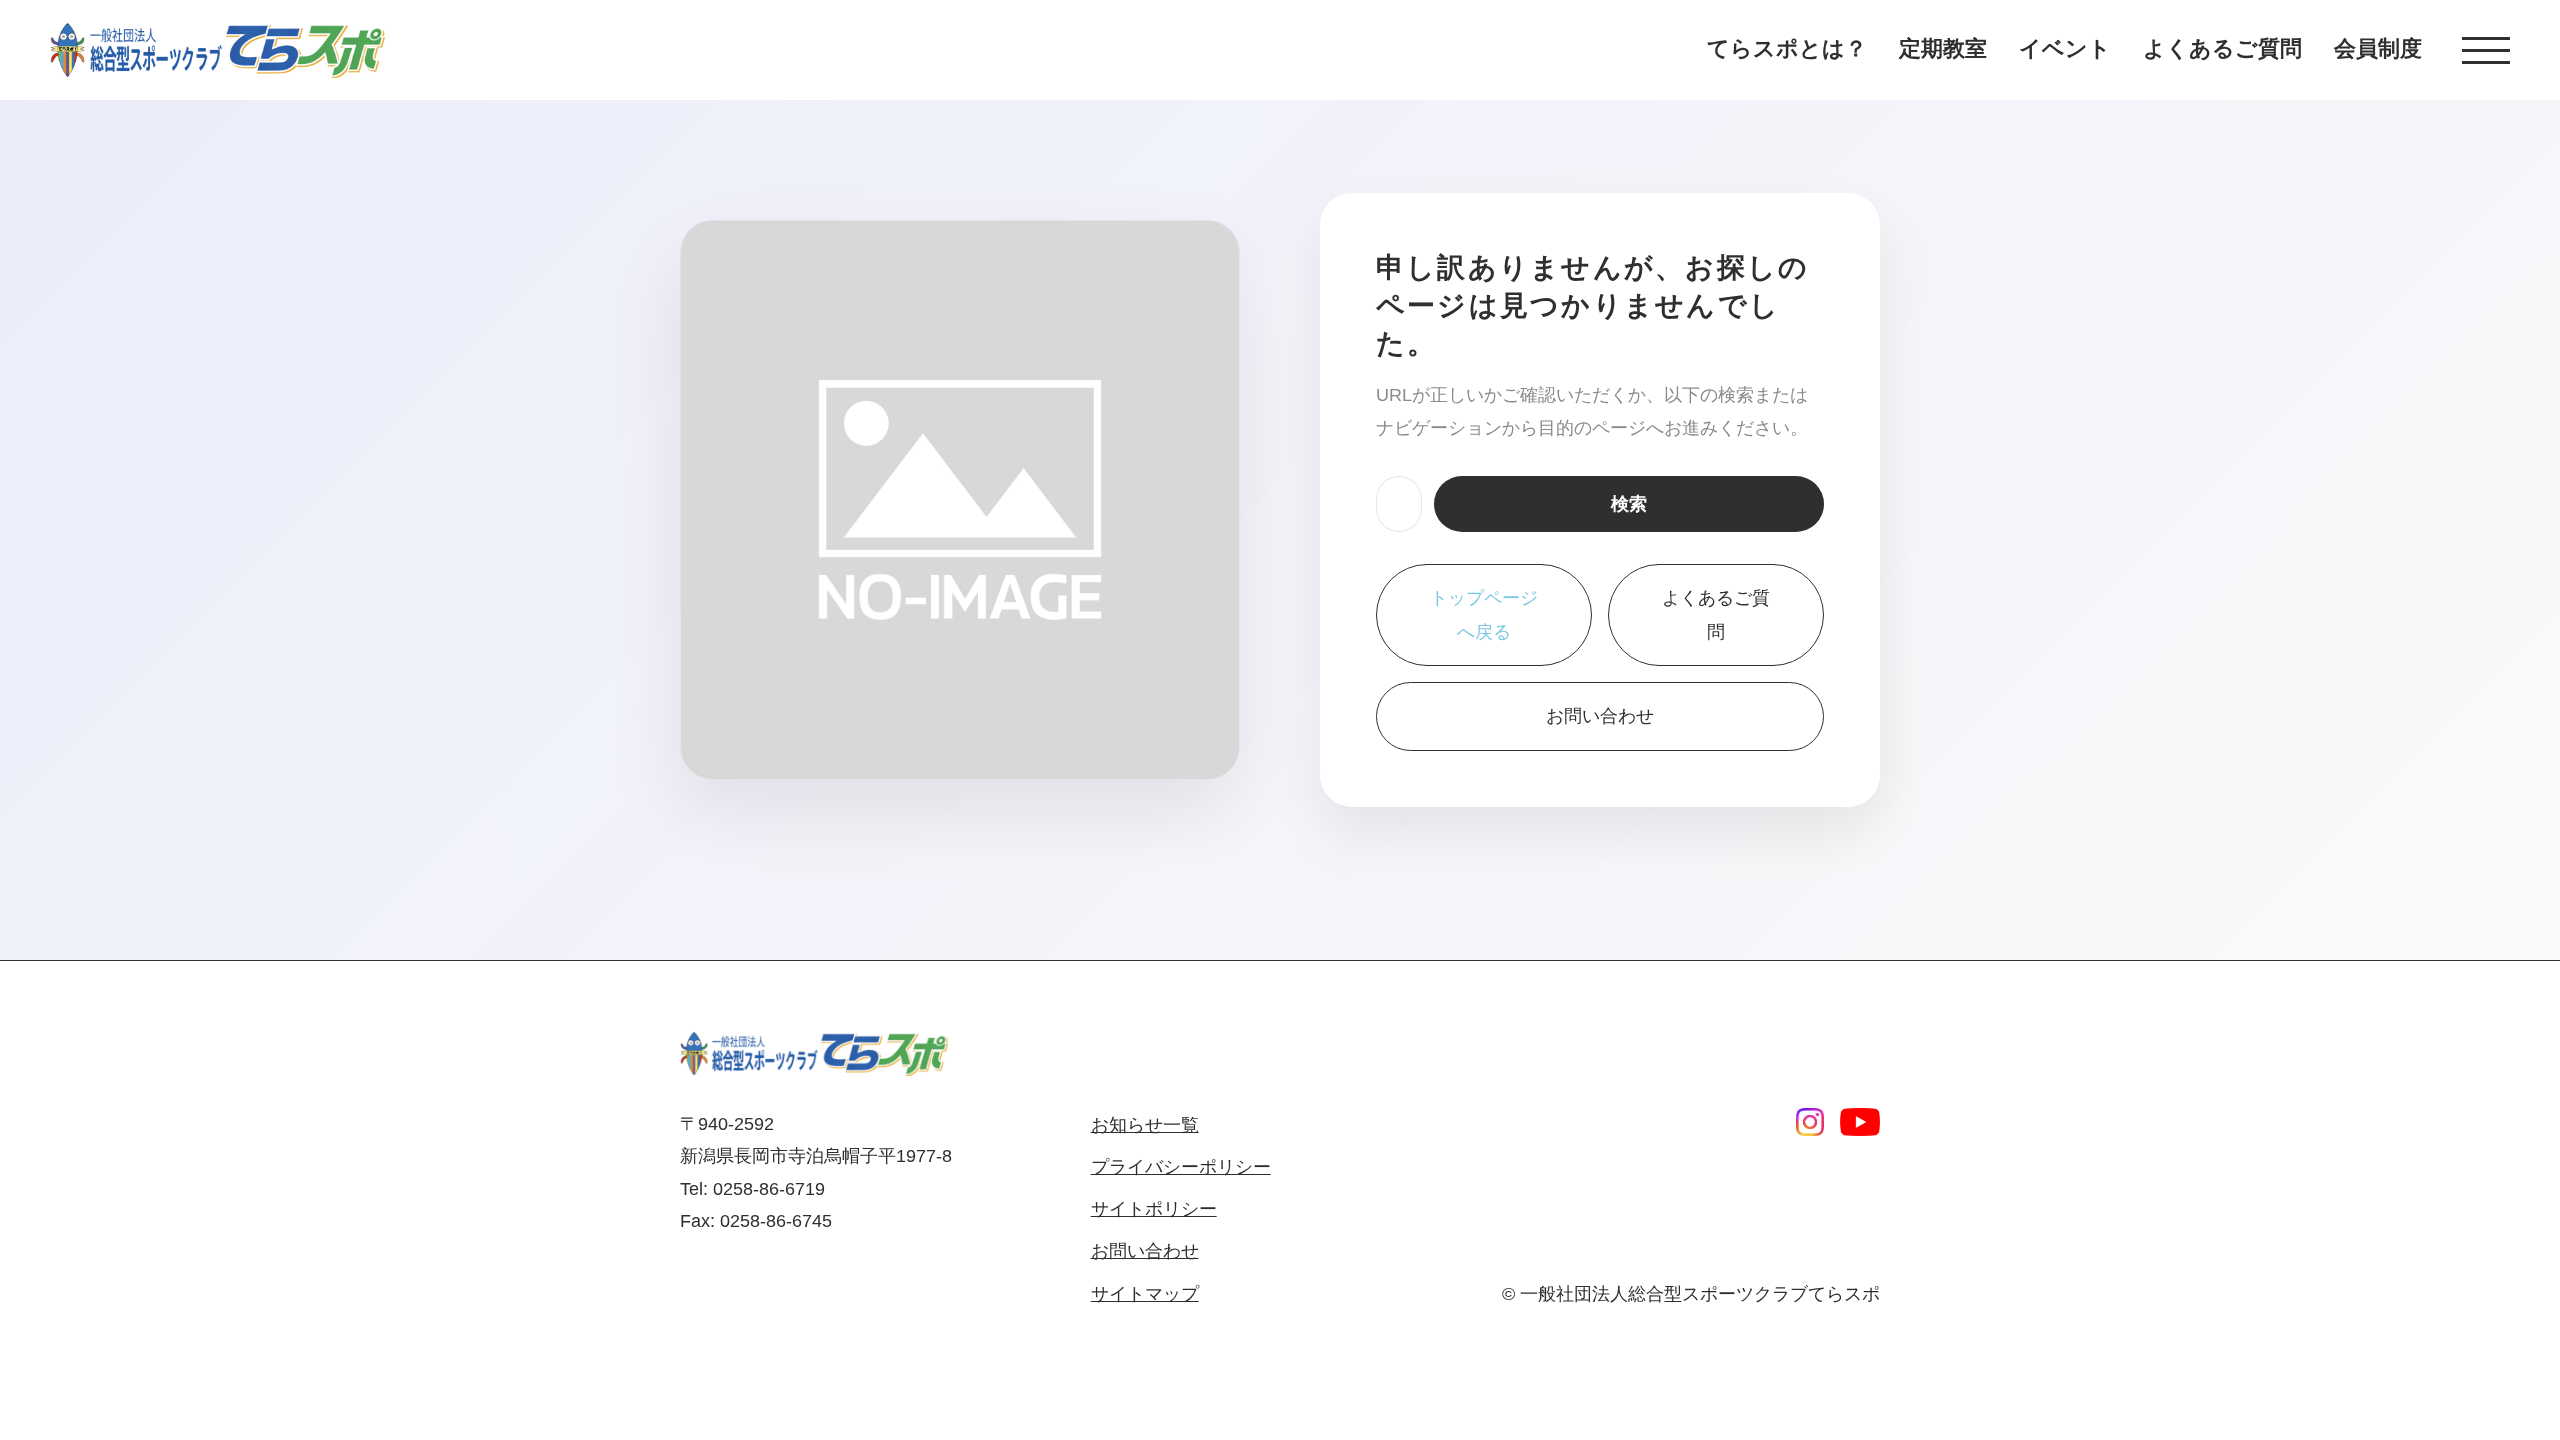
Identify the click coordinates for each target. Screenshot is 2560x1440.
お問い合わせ (1600, 716)
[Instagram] (1810, 1122)
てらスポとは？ (1787, 48)
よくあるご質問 (2222, 48)
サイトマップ (1145, 1294)
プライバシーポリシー (1181, 1167)
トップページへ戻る (1484, 615)
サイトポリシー (1154, 1209)
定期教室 (1943, 48)
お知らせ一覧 (1145, 1125)
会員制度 (2378, 48)
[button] (2486, 50)
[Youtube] (1860, 1122)
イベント (2065, 48)
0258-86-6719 (769, 1189)
